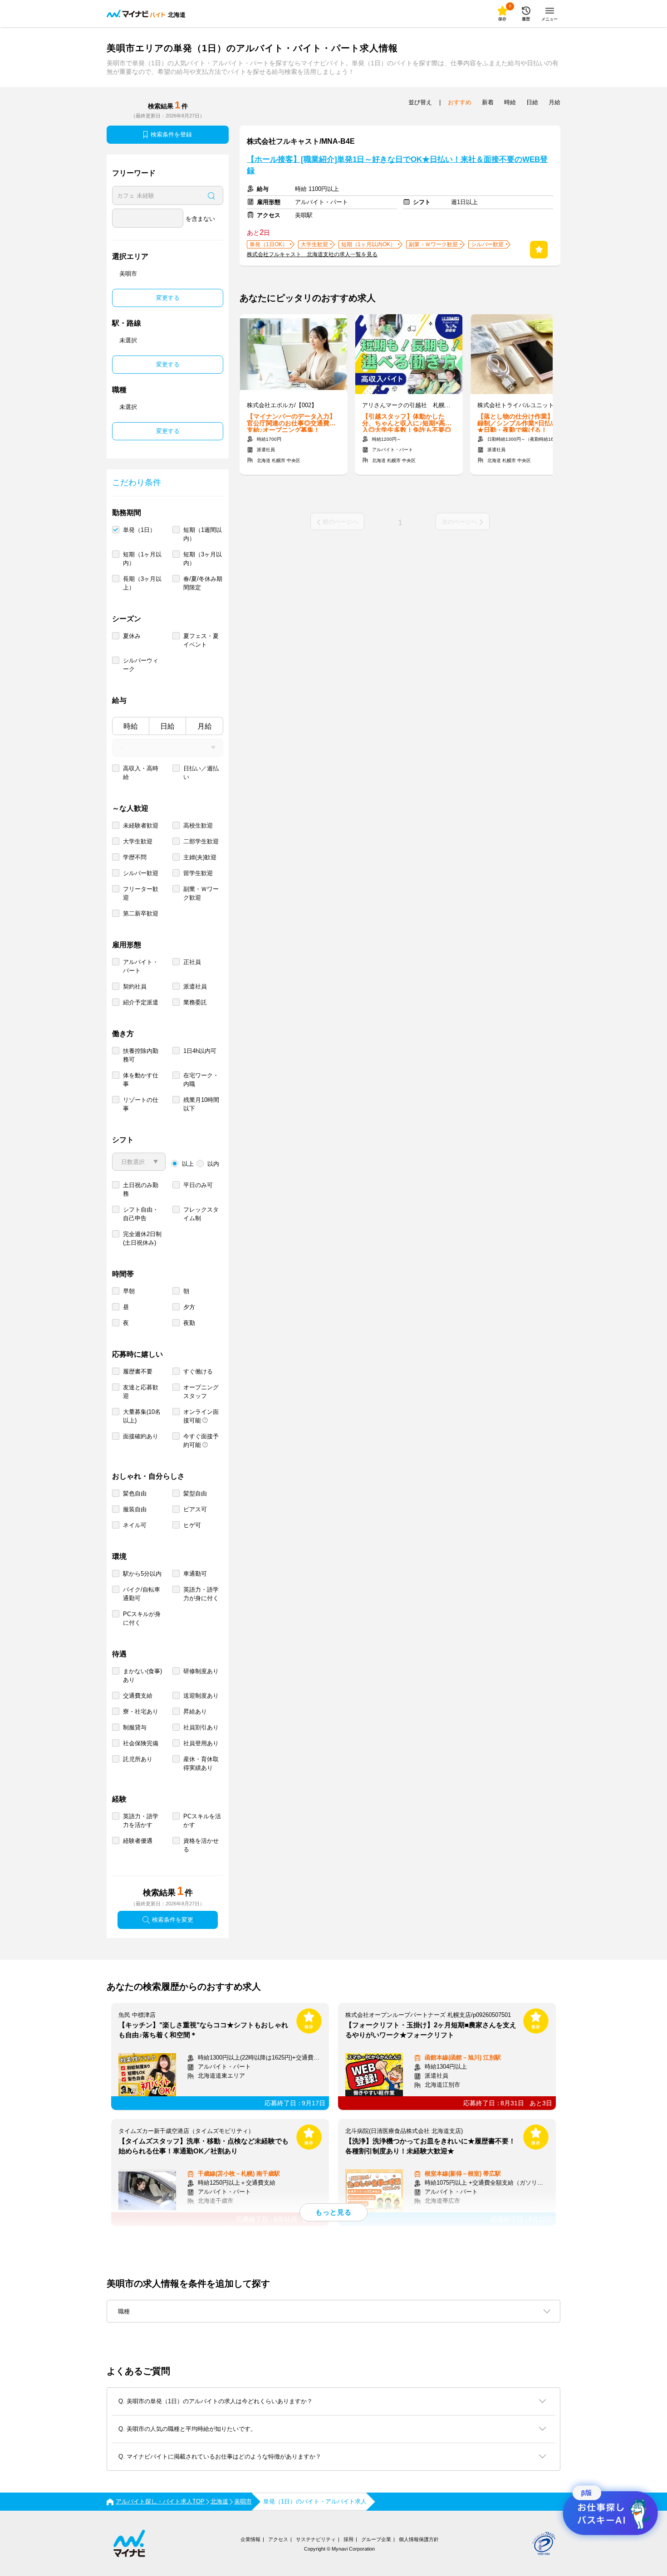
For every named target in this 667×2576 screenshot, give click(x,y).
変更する (168, 298)
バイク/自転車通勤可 (142, 1594)
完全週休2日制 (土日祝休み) (142, 1238)
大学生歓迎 (138, 841)
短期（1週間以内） (203, 534)
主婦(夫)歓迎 (200, 857)
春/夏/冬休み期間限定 (203, 583)
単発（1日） (139, 530)
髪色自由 (135, 1493)
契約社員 (135, 986)
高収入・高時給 (141, 773)
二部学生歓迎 (201, 841)
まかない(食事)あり (142, 1675)
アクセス (278, 2539)
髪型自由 (195, 1493)
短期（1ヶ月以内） (142, 559)
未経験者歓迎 (141, 825)
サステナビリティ (316, 2539)
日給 (167, 726)
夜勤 (189, 1323)
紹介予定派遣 (141, 1002)
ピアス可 (195, 1509)
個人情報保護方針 (419, 2539)
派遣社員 (195, 986)
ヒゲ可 (192, 1525)
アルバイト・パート (141, 966)
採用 (348, 2539)
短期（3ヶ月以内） (203, 559)
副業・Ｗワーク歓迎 (201, 893)
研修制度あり (201, 1671)
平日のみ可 (198, 1185)
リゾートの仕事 (141, 1104)
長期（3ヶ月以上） (142, 583)
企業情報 (250, 2539)
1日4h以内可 (200, 1051)
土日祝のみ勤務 (141, 1189)
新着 (488, 102)
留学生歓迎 (198, 873)
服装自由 (135, 1509)
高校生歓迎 (198, 825)
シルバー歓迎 (141, 873)
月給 (205, 726)
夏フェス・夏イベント (201, 640)
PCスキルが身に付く (142, 1618)
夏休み (132, 636)
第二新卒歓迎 (141, 913)
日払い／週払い (201, 773)
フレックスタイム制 (201, 1214)
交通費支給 (138, 1696)
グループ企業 (376, 2539)
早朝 (129, 1291)
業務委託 (195, 1002)
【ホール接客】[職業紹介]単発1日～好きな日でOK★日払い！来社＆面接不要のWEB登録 (397, 165)
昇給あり (195, 1712)
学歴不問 (135, 857)
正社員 (192, 962)
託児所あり (138, 1759)
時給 (131, 726)
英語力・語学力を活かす (141, 1821)
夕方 (189, 1307)
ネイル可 (135, 1525)
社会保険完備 (141, 1743)
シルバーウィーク (141, 665)
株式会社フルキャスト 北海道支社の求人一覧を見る (312, 254)
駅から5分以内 (142, 1574)
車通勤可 (195, 1574)
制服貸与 (135, 1727)
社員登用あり (201, 1743)
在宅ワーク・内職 (201, 1080)
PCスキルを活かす (202, 1821)
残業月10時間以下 (201, 1104)
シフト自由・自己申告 (141, 1214)
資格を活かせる (201, 1845)
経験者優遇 (138, 1841)
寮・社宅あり (141, 1712)
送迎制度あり (201, 1696)
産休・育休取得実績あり (201, 1763)
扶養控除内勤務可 (141, 1055)
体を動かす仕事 (141, 1080)
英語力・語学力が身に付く (201, 1594)
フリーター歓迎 (141, 893)
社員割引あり (201, 1727)
